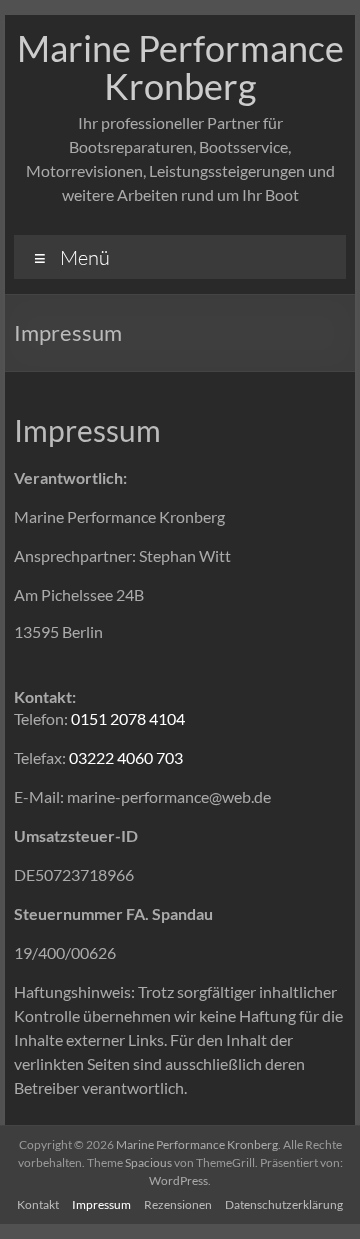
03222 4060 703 (126, 757)
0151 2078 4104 (128, 718)
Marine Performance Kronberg (180, 67)
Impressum (101, 1204)
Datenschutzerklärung (284, 1204)
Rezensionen (178, 1204)
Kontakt (38, 1204)
